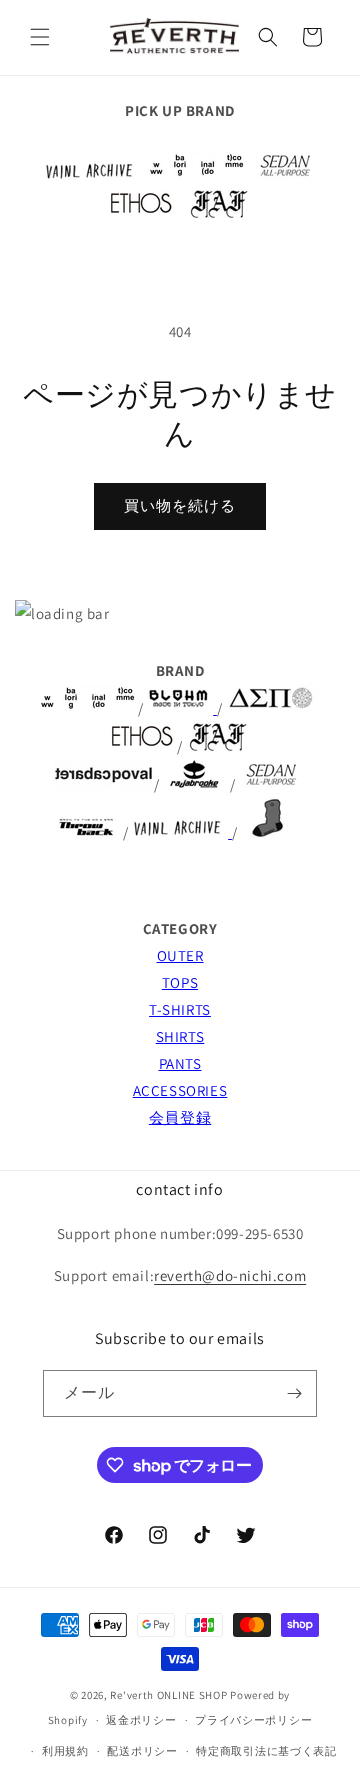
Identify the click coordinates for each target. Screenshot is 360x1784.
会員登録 (180, 1117)
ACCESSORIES (180, 1090)
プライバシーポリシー (253, 1720)
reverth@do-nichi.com (230, 1275)
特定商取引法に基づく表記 (266, 1751)
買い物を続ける (180, 505)
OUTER (180, 955)
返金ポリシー (141, 1720)
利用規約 (65, 1751)
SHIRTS (180, 1036)
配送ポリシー (142, 1751)
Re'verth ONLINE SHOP (168, 1695)
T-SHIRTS (180, 1009)
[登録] (294, 1393)
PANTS (180, 1063)
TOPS (180, 982)
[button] (40, 37)
